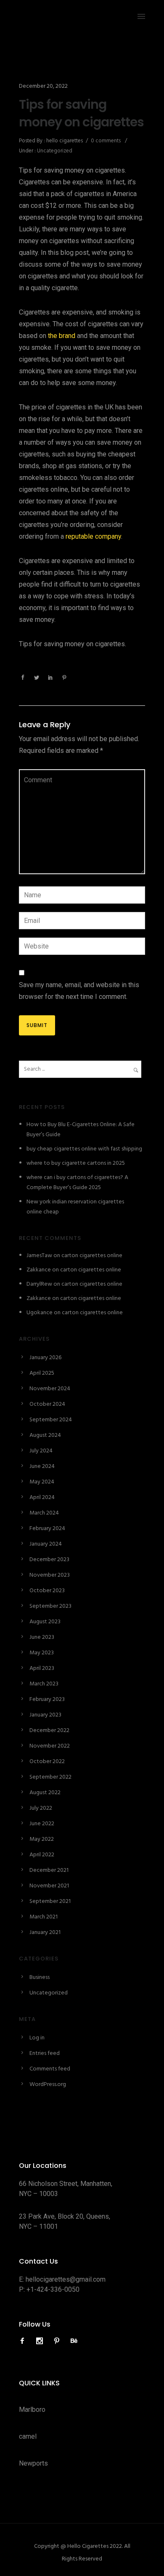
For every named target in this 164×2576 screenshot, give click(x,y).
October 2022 (47, 1762)
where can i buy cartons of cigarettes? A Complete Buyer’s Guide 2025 (77, 1183)
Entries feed (45, 2053)
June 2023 (42, 1637)
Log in (37, 2038)
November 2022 (50, 1746)
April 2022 (42, 1855)
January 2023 (45, 1715)
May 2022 (42, 1839)
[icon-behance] (74, 2341)
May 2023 (42, 1653)
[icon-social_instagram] (42, 2341)
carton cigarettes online (92, 1256)
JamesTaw (39, 1256)
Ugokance (40, 1313)
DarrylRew (39, 1284)
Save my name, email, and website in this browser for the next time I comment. (79, 991)
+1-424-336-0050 (53, 2289)
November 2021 (49, 1886)
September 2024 (51, 1420)
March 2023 (44, 1684)
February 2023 (47, 1699)
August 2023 (45, 1622)
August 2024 (45, 1435)
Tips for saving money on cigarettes (81, 113)
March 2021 (44, 1917)
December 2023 (49, 1560)
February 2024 (47, 1529)
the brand (62, 336)
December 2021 (49, 1870)
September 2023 (50, 1606)
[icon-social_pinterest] (59, 2341)
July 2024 (41, 1451)
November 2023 (50, 1575)
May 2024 (42, 1482)
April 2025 (42, 1373)
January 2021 (45, 1933)
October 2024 (47, 1404)
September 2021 (50, 1901)
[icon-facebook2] (24, 2341)
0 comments (106, 141)
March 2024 (44, 1513)
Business (40, 1977)
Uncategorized (54, 151)
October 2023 (47, 1591)
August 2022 (45, 1793)
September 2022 (50, 1777)
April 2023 (42, 1668)
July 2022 (41, 1808)
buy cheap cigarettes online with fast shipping (84, 1149)
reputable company (93, 536)
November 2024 (50, 1389)
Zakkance (39, 1270)
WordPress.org (48, 2085)
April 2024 (42, 1498)
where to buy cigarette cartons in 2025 (76, 1163)
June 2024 (42, 1466)
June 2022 (42, 1824)
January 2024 (46, 1544)
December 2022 (49, 1731)
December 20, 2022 (43, 86)
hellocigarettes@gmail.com (66, 2279)
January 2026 (45, 1358)
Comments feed (50, 2069)
